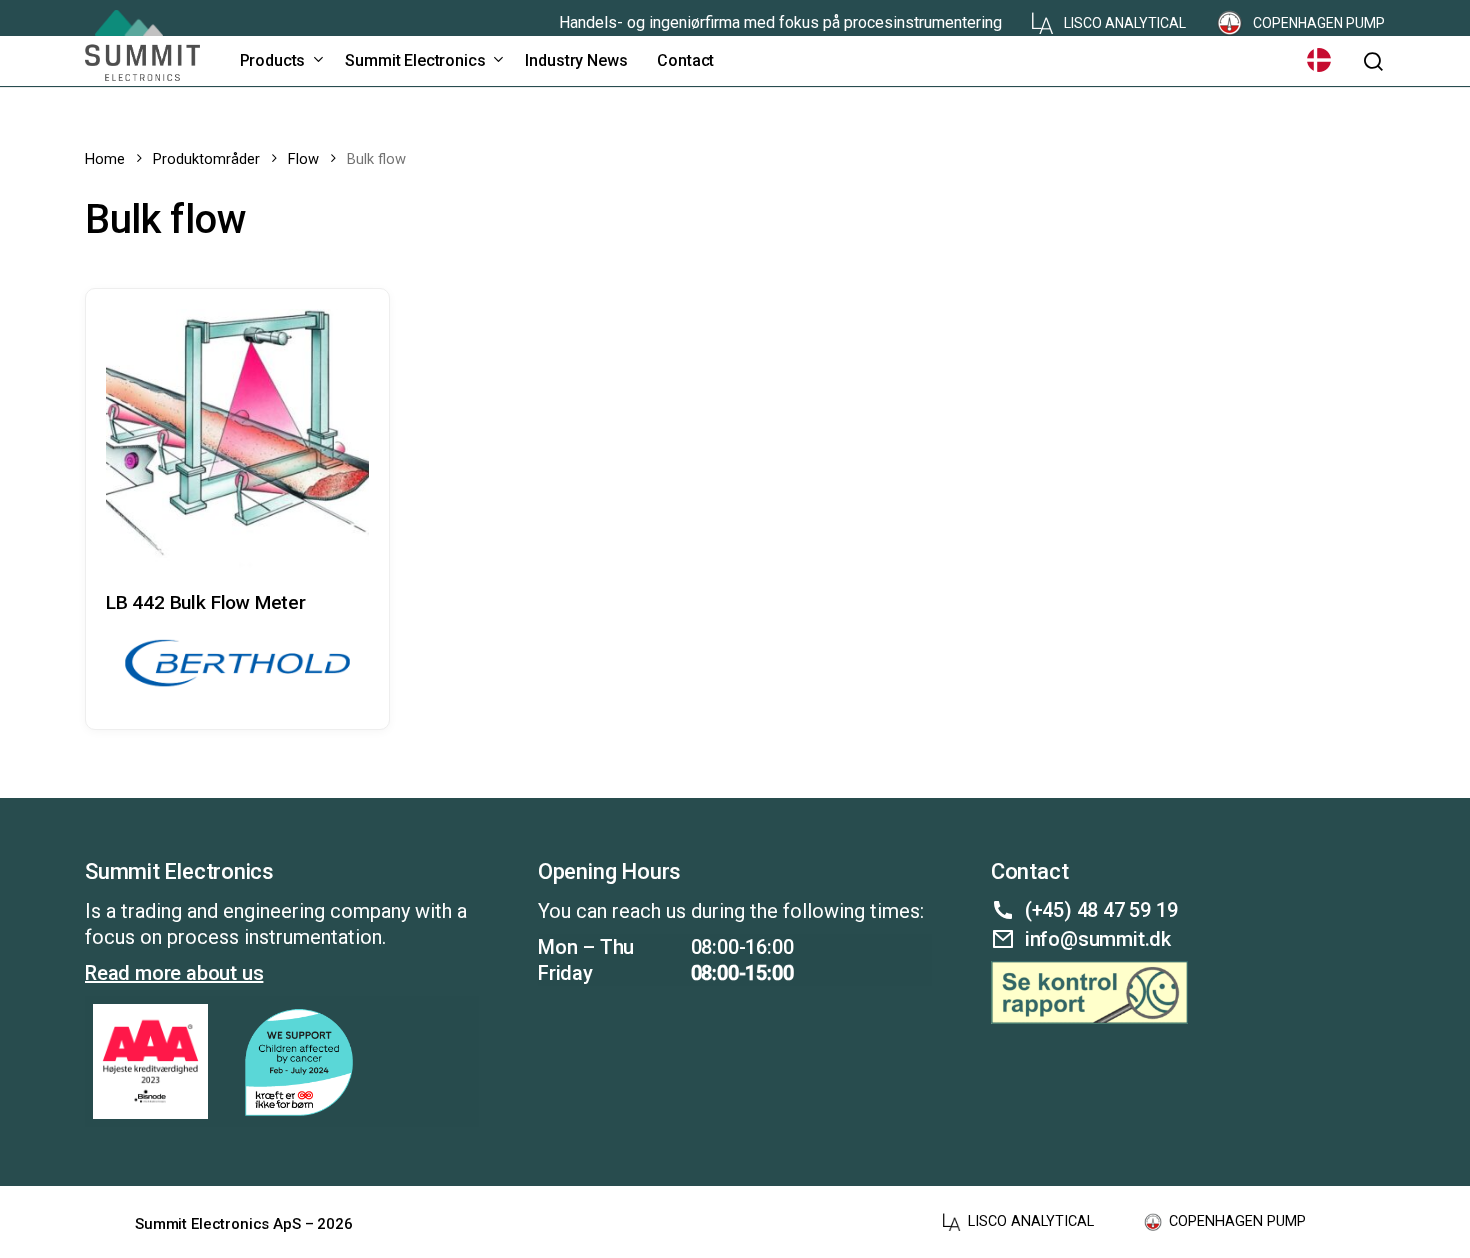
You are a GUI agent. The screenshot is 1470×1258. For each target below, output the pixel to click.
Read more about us (174, 973)
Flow (303, 159)
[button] (1373, 61)
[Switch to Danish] (1319, 60)
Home (105, 159)
